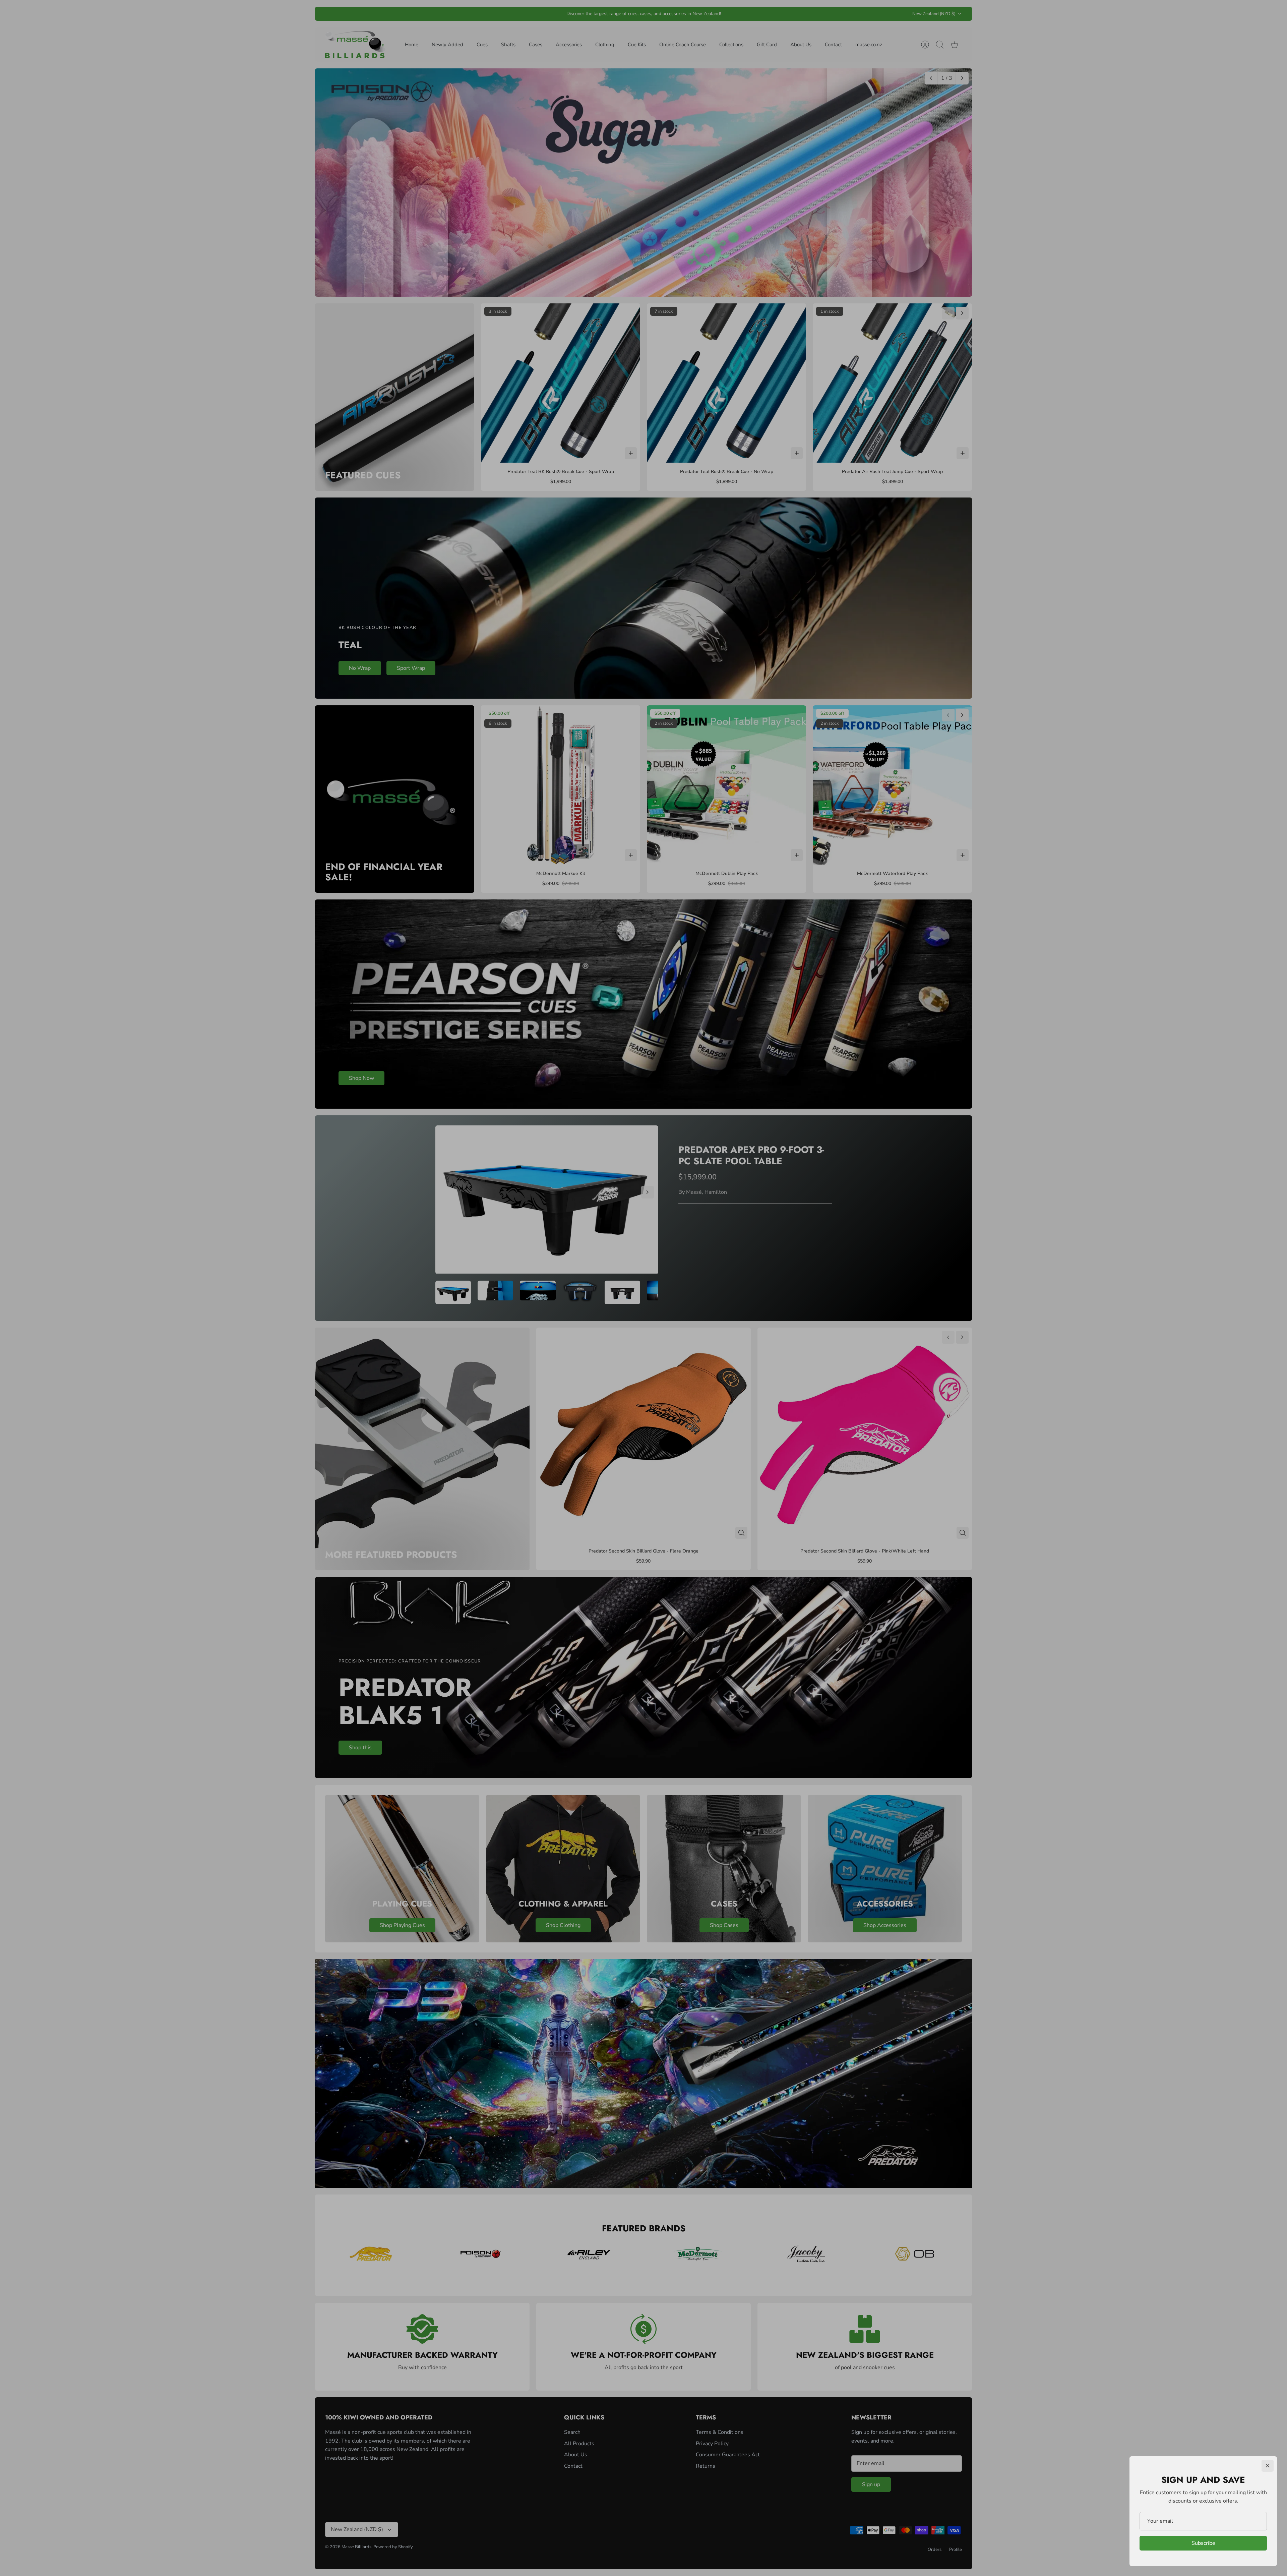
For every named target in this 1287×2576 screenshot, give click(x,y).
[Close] (1268, 2466)
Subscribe (1203, 2543)
